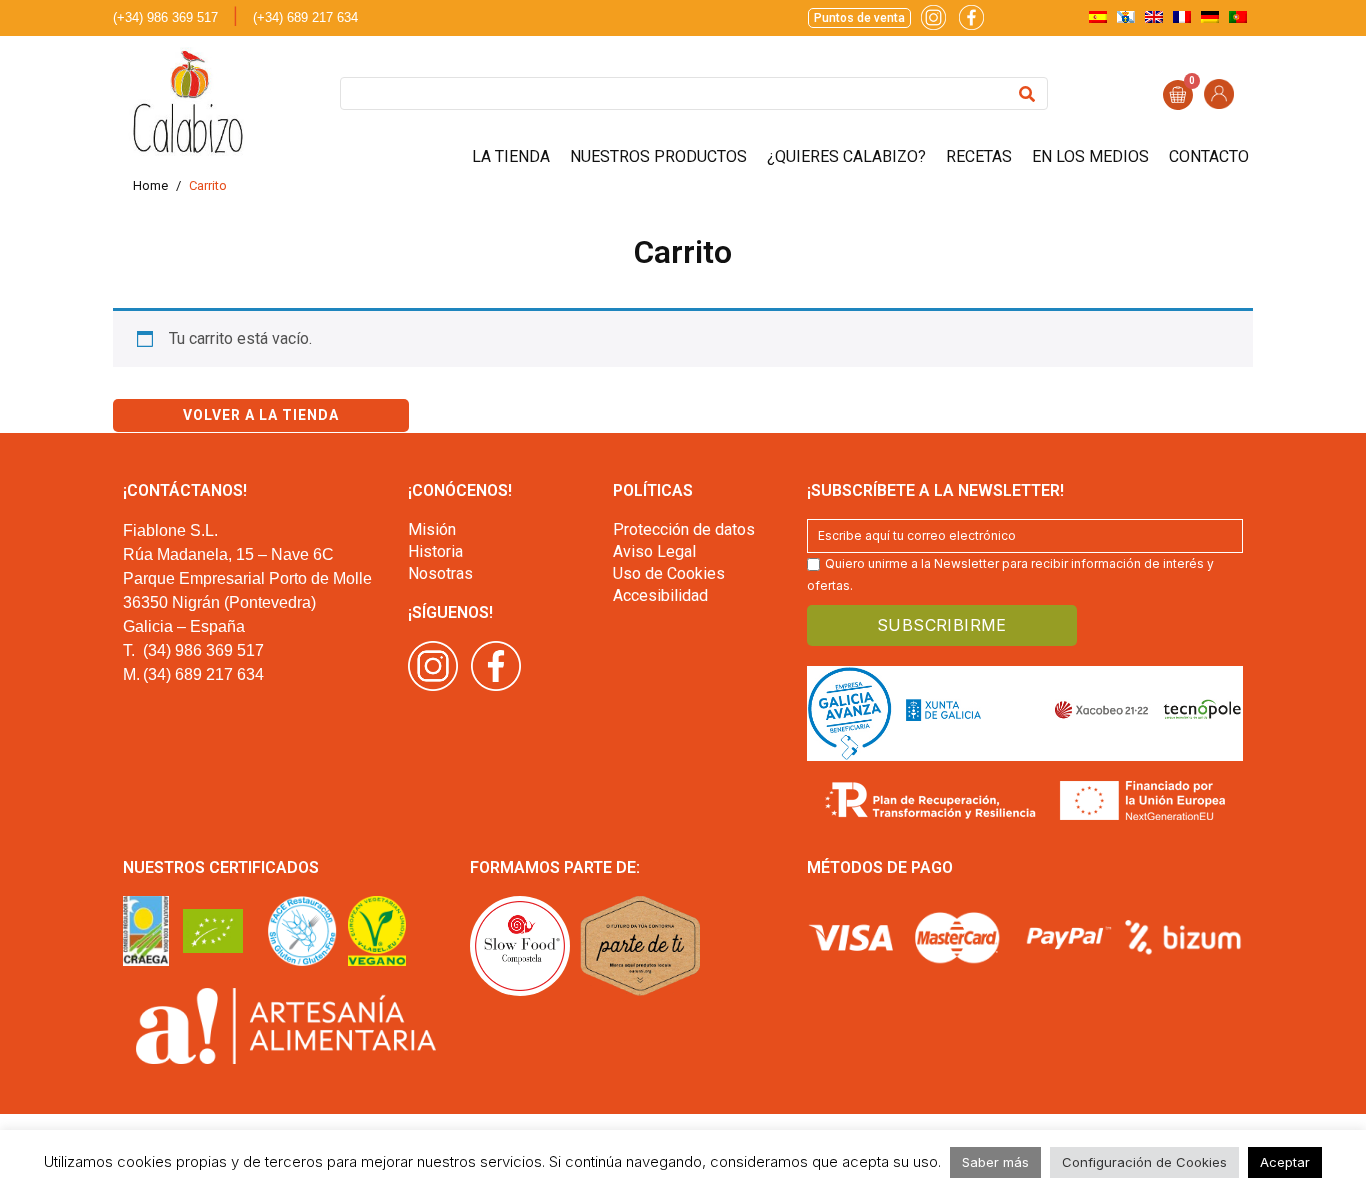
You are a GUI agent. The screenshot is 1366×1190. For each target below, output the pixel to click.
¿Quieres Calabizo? (846, 156)
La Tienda (511, 156)
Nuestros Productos (658, 156)
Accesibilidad (660, 595)
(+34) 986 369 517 (165, 17)
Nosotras (440, 573)
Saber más (995, 1162)
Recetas (979, 156)
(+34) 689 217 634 (305, 17)
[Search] (1027, 93)
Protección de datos (684, 529)
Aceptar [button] (1285, 1162)
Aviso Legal (654, 551)
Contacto (1209, 156)
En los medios (1090, 156)
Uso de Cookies (669, 573)
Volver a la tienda (261, 415)
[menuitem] (1098, 16)
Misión (432, 529)
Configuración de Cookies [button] (1144, 1162)
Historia (435, 551)
